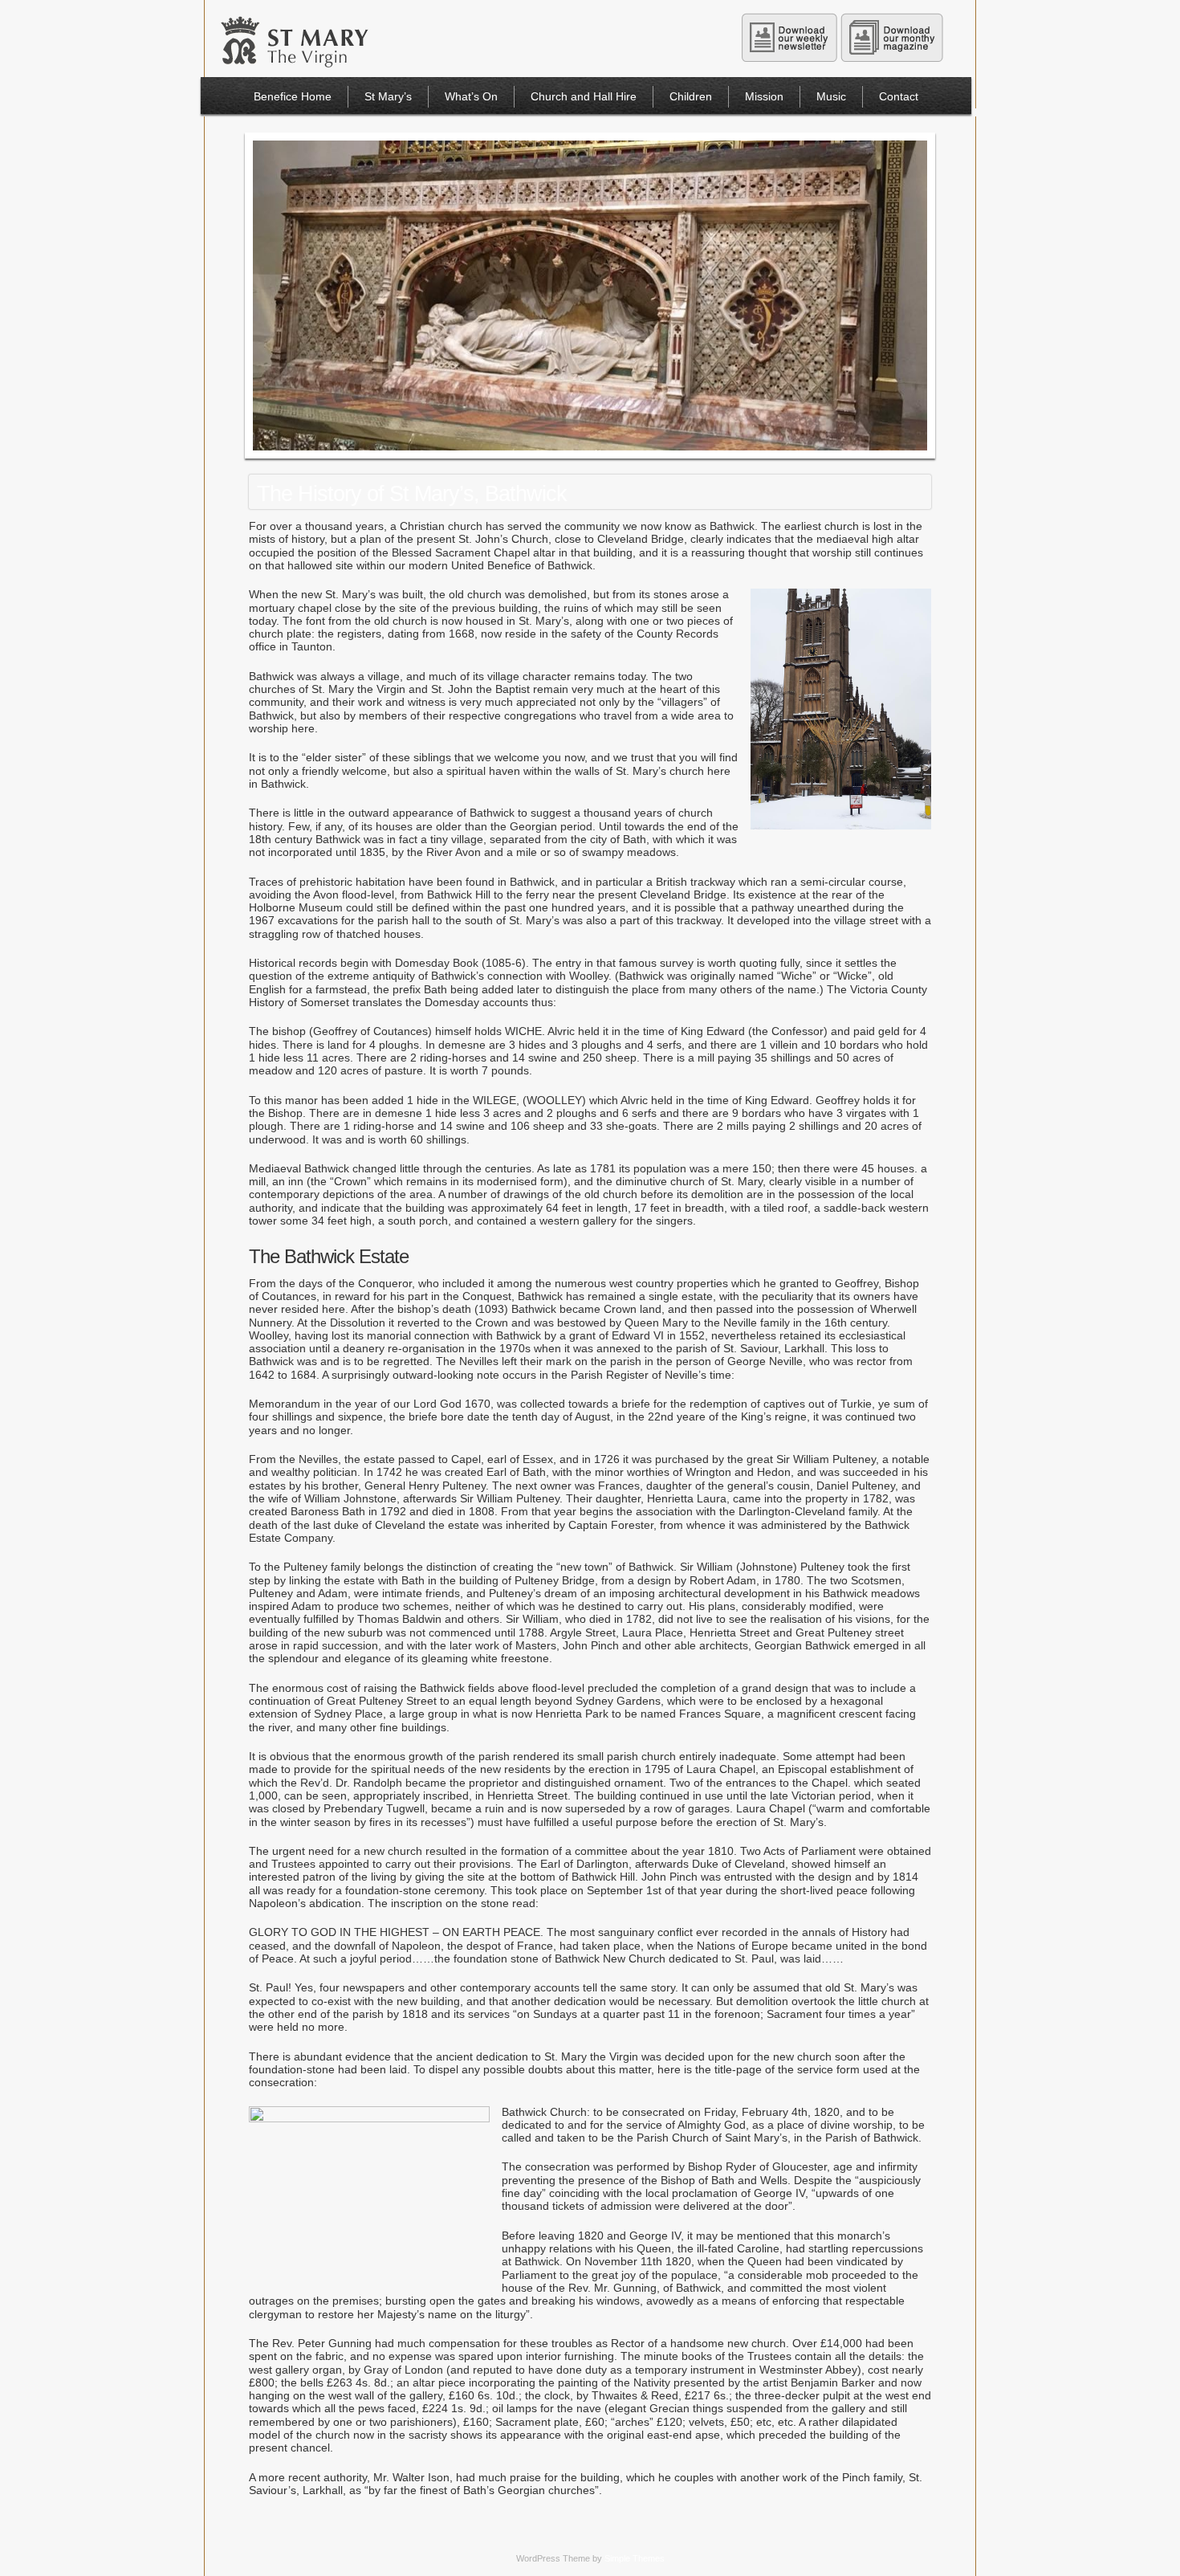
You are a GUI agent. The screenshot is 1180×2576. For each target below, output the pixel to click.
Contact (899, 96)
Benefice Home (293, 96)
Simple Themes (635, 2558)
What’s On (471, 96)
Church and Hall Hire (584, 96)
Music (831, 96)
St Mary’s (388, 96)
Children (691, 96)
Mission (764, 96)
